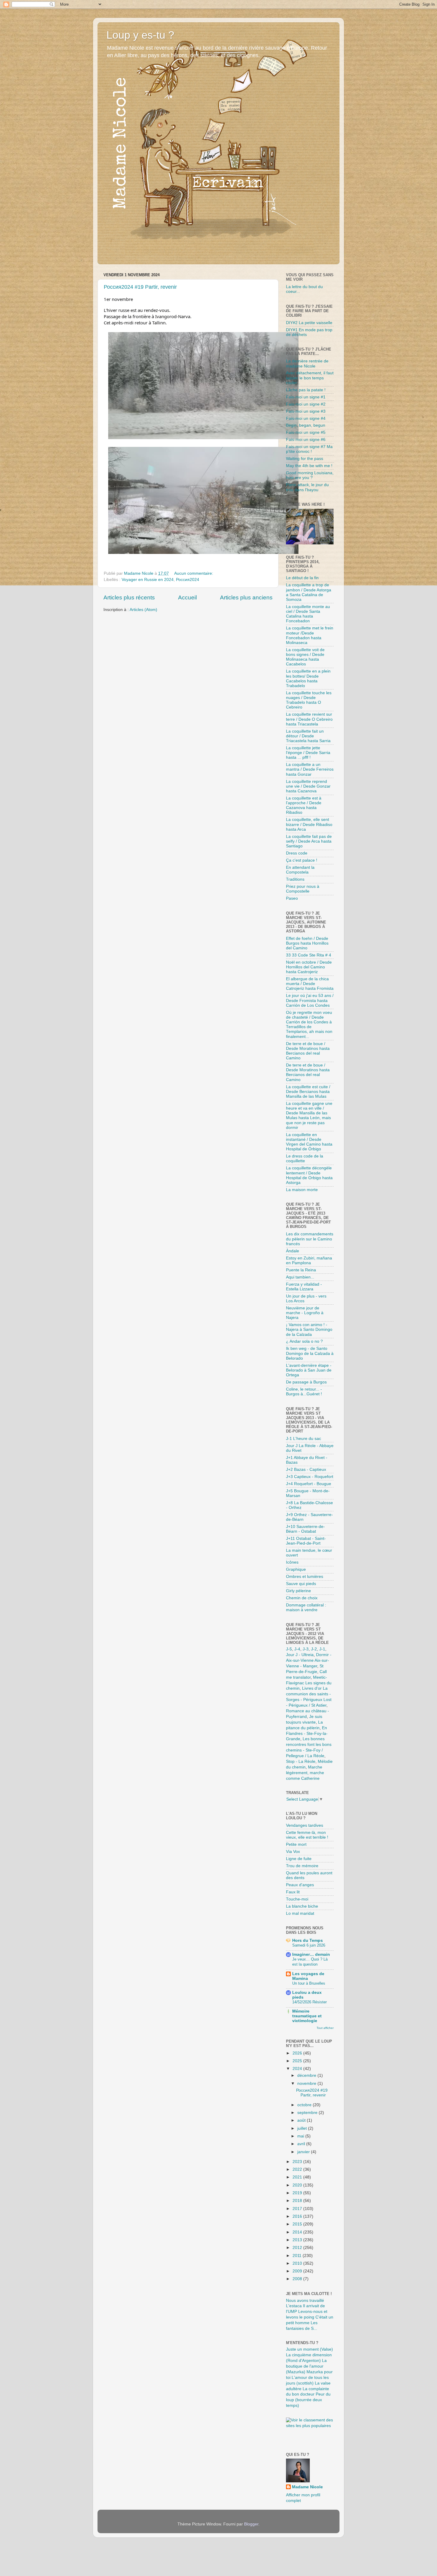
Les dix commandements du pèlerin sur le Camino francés (310, 1239)
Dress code (297, 853)
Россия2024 (188, 580)
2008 (298, 2279)
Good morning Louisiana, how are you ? (310, 475)
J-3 (306, 1649)
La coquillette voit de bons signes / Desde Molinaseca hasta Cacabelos (305, 657)
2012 (298, 2248)
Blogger (251, 2524)
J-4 (297, 1649)
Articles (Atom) (143, 610)
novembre (307, 2083)
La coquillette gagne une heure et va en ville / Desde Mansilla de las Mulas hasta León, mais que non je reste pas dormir (309, 1116)
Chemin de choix (302, 1598)
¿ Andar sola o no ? (304, 1341)
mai (301, 2136)
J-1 (322, 1649)
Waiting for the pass (305, 459)
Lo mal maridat (300, 1913)
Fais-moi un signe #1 (306, 397)
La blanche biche (302, 1906)
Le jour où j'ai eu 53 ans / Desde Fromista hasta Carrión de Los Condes (310, 1000)
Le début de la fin (302, 578)
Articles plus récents (129, 597)
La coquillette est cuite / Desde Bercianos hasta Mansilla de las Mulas (308, 1092)
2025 (298, 2061)
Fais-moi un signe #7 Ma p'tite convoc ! (309, 449)
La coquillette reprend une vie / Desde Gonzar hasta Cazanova (308, 786)
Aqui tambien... (300, 1277)
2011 (298, 2256)
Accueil (187, 597)
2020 (298, 2185)
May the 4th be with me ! (309, 466)
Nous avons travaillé (305, 2301)
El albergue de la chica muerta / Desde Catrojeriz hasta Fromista (310, 984)
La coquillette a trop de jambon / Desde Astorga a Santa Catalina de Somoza (309, 592)
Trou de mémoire (302, 1866)
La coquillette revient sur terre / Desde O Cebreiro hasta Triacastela (309, 719)
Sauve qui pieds (301, 1584)
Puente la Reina (301, 1270)
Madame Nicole (307, 2487)
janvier (304, 2152)
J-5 (289, 1649)
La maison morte (302, 1190)
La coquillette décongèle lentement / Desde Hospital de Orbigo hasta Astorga (309, 1175)
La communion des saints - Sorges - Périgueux (308, 1694)
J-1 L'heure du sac (304, 1439)
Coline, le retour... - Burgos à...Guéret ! (304, 1392)
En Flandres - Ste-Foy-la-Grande (307, 1734)
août (302, 2120)
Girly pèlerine (298, 1591)
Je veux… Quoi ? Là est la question (310, 1962)
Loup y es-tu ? (140, 35)
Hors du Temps (308, 1940)
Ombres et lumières (305, 1577)
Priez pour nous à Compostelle (303, 889)
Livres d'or (312, 1688)
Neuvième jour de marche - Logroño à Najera (305, 1313)
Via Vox (293, 1852)
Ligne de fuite (299, 1859)
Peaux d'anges (300, 1885)
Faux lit (293, 1892)
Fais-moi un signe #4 (306, 418)
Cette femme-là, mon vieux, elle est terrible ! (307, 1835)
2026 (298, 2053)
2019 (298, 2193)
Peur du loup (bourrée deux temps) (308, 2400)
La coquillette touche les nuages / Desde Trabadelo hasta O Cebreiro (309, 700)
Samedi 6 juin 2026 (309, 1945)
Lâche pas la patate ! (306, 390)
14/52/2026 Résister (309, 2002)
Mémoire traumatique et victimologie (307, 2016)
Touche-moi (297, 1899)
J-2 (314, 1649)
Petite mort (296, 1844)
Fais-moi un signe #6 (306, 440)
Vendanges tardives (305, 1825)
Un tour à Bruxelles (309, 1983)
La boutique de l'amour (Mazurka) (306, 2366)
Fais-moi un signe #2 (306, 404)
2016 (298, 2216)
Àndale (293, 1251)
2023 (298, 2162)
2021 (298, 2177)
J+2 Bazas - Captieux (306, 1470)
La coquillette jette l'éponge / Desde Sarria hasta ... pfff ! (308, 753)
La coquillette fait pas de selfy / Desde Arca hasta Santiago (309, 841)
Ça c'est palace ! (302, 860)
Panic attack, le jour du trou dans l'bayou (307, 487)
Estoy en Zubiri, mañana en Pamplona (309, 1260)
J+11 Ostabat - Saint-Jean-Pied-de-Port (306, 1541)
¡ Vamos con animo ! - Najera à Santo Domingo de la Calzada (309, 1329)
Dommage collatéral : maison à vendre (306, 1607)
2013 (298, 2240)
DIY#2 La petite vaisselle (309, 323)
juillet (303, 2128)
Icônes (292, 1562)
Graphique (296, 1569)
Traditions (295, 879)
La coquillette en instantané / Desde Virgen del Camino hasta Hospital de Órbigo (309, 1142)
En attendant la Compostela (300, 870)
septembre (308, 2113)
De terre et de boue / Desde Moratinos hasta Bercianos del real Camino (308, 1051)
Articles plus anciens (246, 597)
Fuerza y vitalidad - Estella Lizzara (304, 1287)
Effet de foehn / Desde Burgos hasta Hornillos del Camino (307, 943)
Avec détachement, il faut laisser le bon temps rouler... (310, 378)
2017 (298, 2209)
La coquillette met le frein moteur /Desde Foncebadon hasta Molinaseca (310, 635)
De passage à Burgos (306, 1382)
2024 (298, 2069)
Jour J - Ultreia (300, 1655)
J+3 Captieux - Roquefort (310, 1477)
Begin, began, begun (306, 425)
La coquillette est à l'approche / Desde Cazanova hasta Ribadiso (304, 805)
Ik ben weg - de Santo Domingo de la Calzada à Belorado (310, 1353)
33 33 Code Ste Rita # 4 (309, 955)
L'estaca (294, 2306)
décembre (307, 2075)
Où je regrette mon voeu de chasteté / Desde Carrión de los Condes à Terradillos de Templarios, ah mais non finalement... (309, 1025)
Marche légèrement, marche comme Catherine (305, 1773)
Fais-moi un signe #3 (306, 411)
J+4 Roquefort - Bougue (309, 1484)
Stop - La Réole (301, 1761)
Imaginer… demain (311, 1954)
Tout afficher (325, 2028)
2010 (298, 2263)
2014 (298, 2232)
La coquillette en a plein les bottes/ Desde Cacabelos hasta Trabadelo (308, 678)
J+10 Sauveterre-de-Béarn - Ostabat (305, 1529)
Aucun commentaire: (194, 573)
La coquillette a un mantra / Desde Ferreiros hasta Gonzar (310, 769)
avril (302, 2144)
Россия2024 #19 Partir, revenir (140, 287)
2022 (298, 2169)
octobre (305, 2105)
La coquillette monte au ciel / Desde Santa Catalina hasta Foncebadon (308, 614)
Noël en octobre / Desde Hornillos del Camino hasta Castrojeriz (309, 967)
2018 (298, 2201)
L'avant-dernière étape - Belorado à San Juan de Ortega (309, 1370)
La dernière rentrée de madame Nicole (307, 363)
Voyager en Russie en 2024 (148, 580)
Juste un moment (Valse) (309, 2349)
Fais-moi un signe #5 (306, 432)
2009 (298, 2271)
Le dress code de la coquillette (305, 1159)
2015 (298, 2224)
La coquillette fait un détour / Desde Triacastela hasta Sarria (308, 736)
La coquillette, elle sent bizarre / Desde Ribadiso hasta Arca (309, 824)
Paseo (292, 898)
